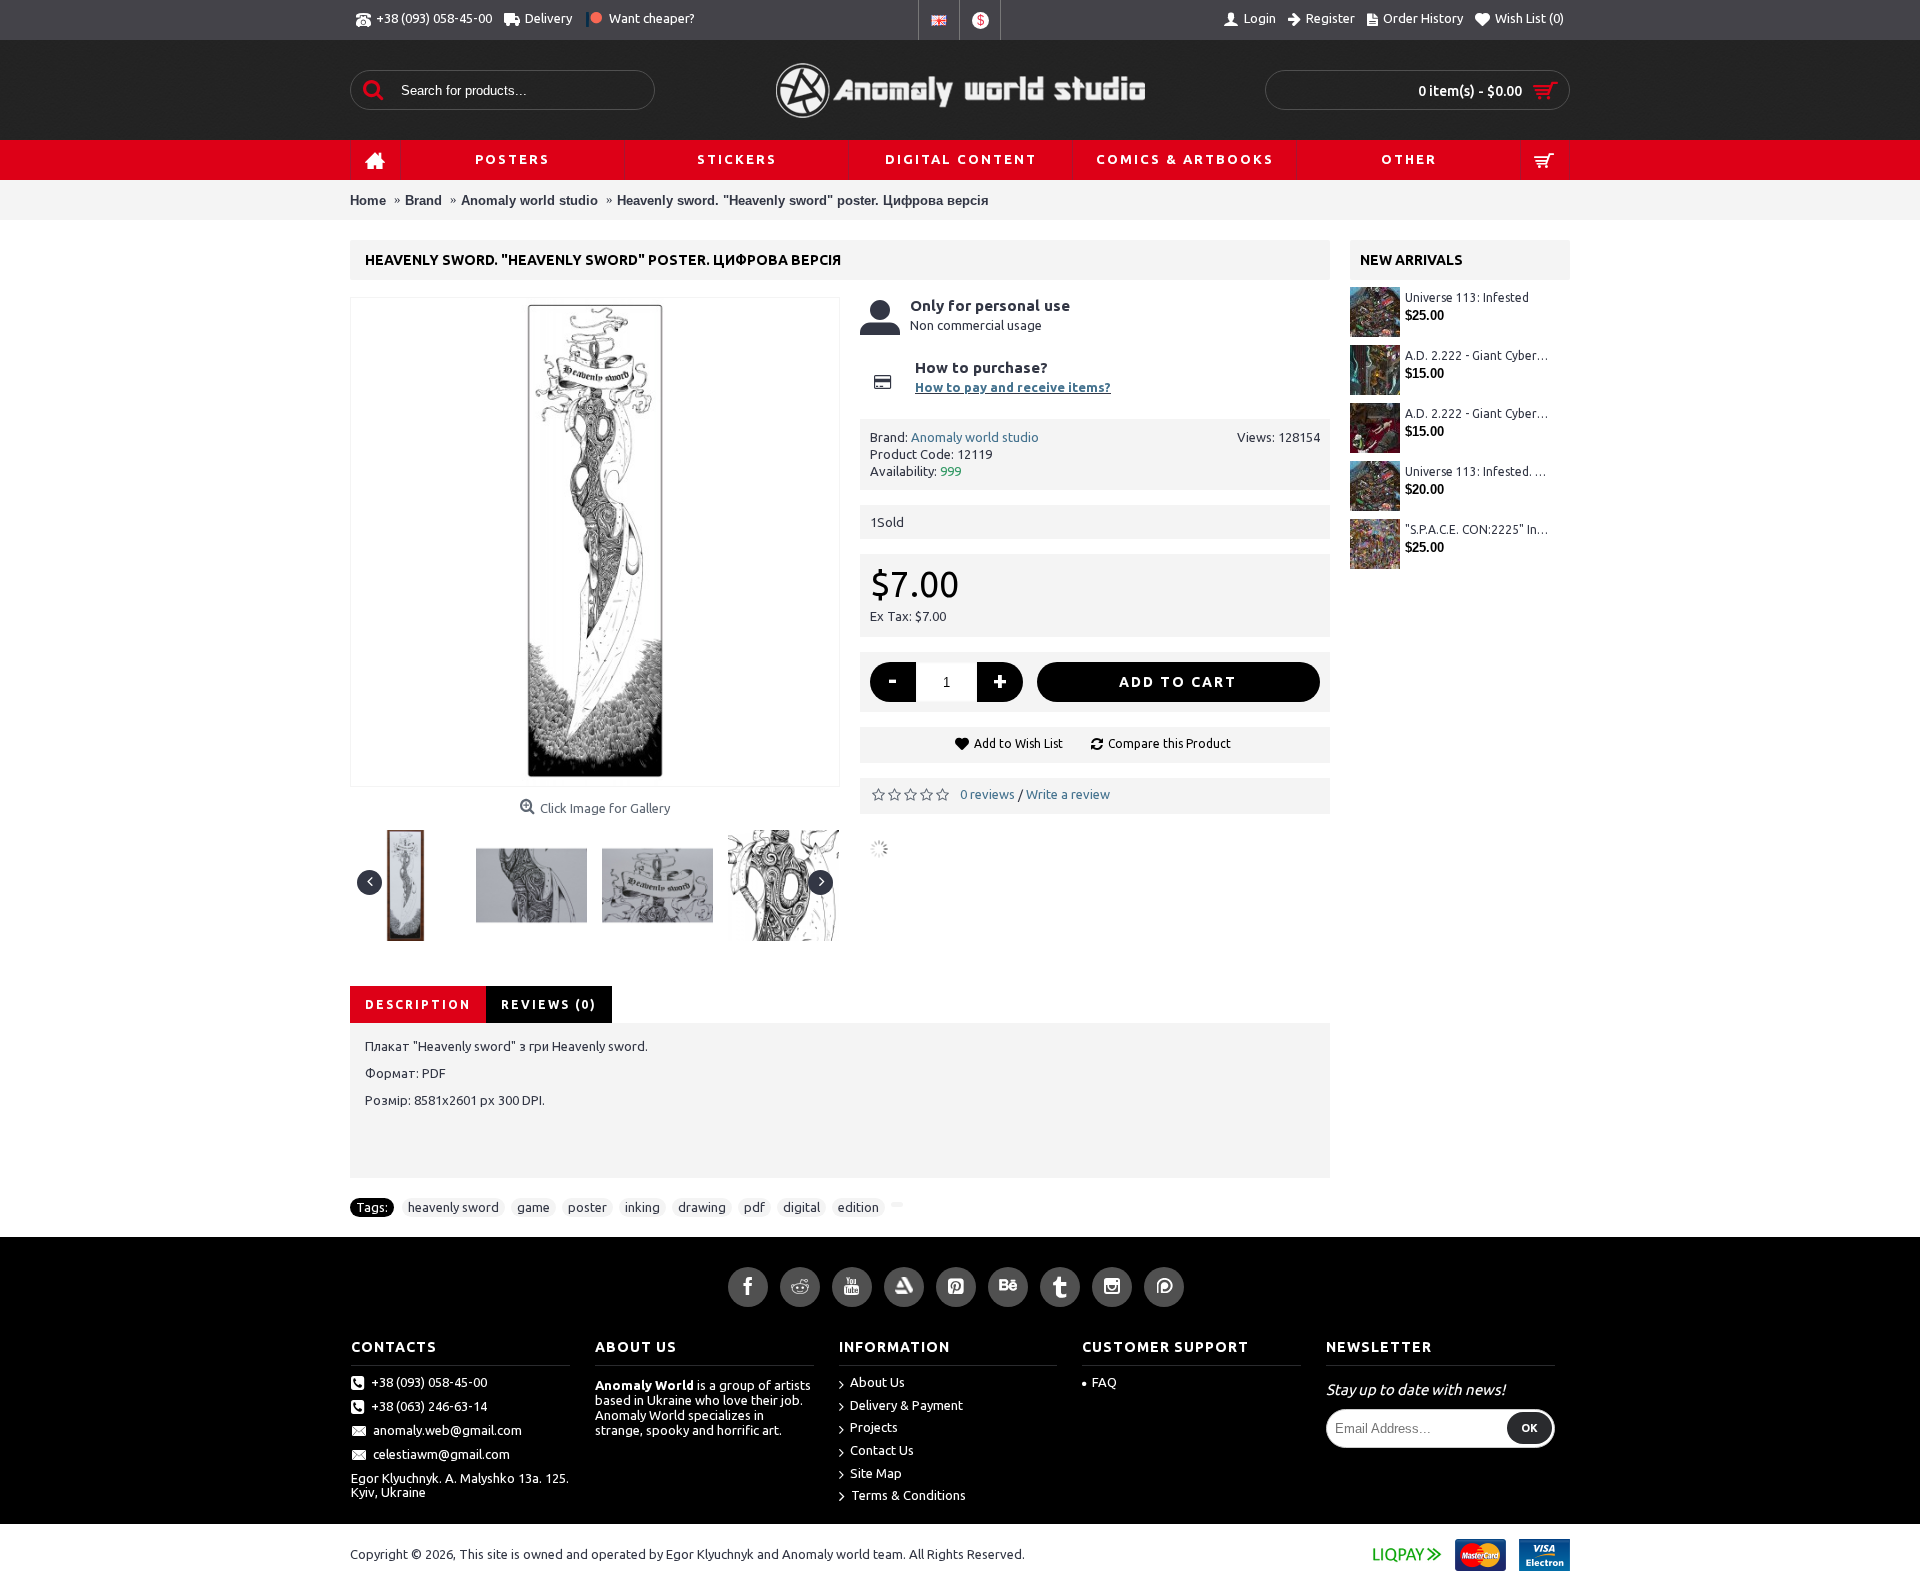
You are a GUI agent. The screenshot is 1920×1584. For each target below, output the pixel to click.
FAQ (1104, 1382)
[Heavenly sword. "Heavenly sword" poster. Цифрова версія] (413, 878)
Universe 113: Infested (1467, 297)
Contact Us (882, 1450)
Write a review (1068, 794)
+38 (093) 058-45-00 (429, 1382)
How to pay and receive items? (1013, 387)
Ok (1529, 1428)
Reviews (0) (549, 1004)
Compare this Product (1169, 743)
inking (642, 1207)
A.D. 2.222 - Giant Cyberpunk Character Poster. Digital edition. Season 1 (1477, 355)
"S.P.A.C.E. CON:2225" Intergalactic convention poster (1477, 529)
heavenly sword (453, 1207)
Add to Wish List (1018, 743)
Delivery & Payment (906, 1405)
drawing (702, 1207)
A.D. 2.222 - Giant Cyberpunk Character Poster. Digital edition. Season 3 (1477, 413)
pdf (754, 1207)
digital (801, 1207)
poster (587, 1207)
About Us (877, 1382)
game (533, 1207)
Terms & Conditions (908, 1496)
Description (418, 1004)
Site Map (876, 1473)
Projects (874, 1427)
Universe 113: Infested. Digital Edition (1477, 471)
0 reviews (987, 794)
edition (858, 1207)
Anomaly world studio (975, 437)
